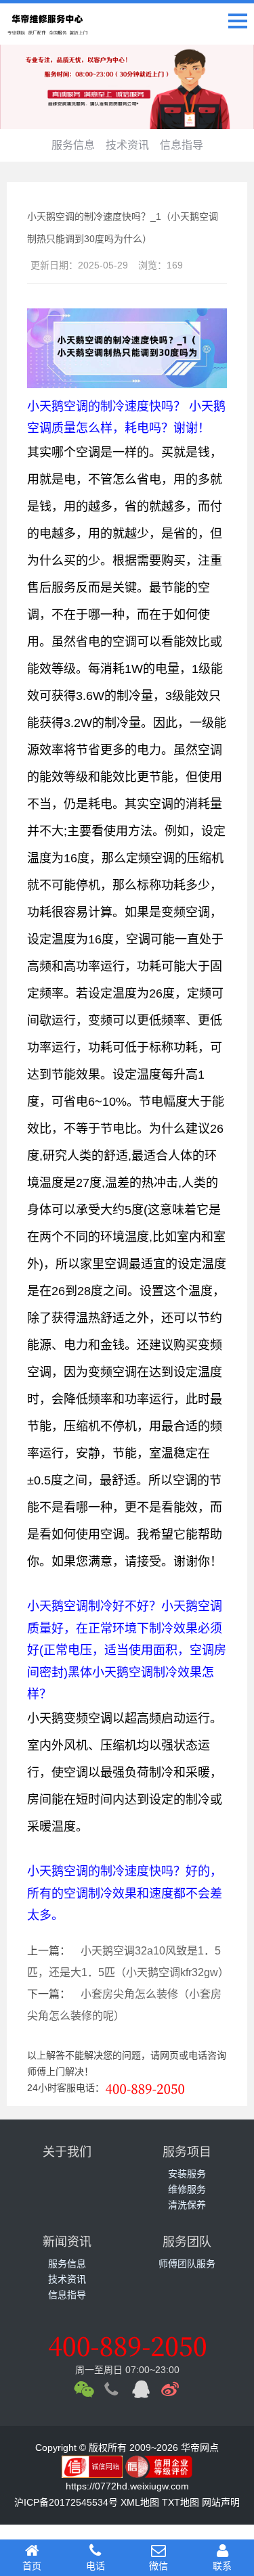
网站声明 (221, 2502)
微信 (158, 2566)
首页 (32, 2566)
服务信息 (73, 145)
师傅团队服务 (187, 2264)
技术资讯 (127, 145)
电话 (96, 2566)
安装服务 (187, 2174)
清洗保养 (187, 2205)
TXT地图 (181, 2502)
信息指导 (182, 145)
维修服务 (187, 2189)
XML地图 (140, 2502)
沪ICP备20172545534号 (66, 2502)
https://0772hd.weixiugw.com (127, 2486)
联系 (222, 2566)
